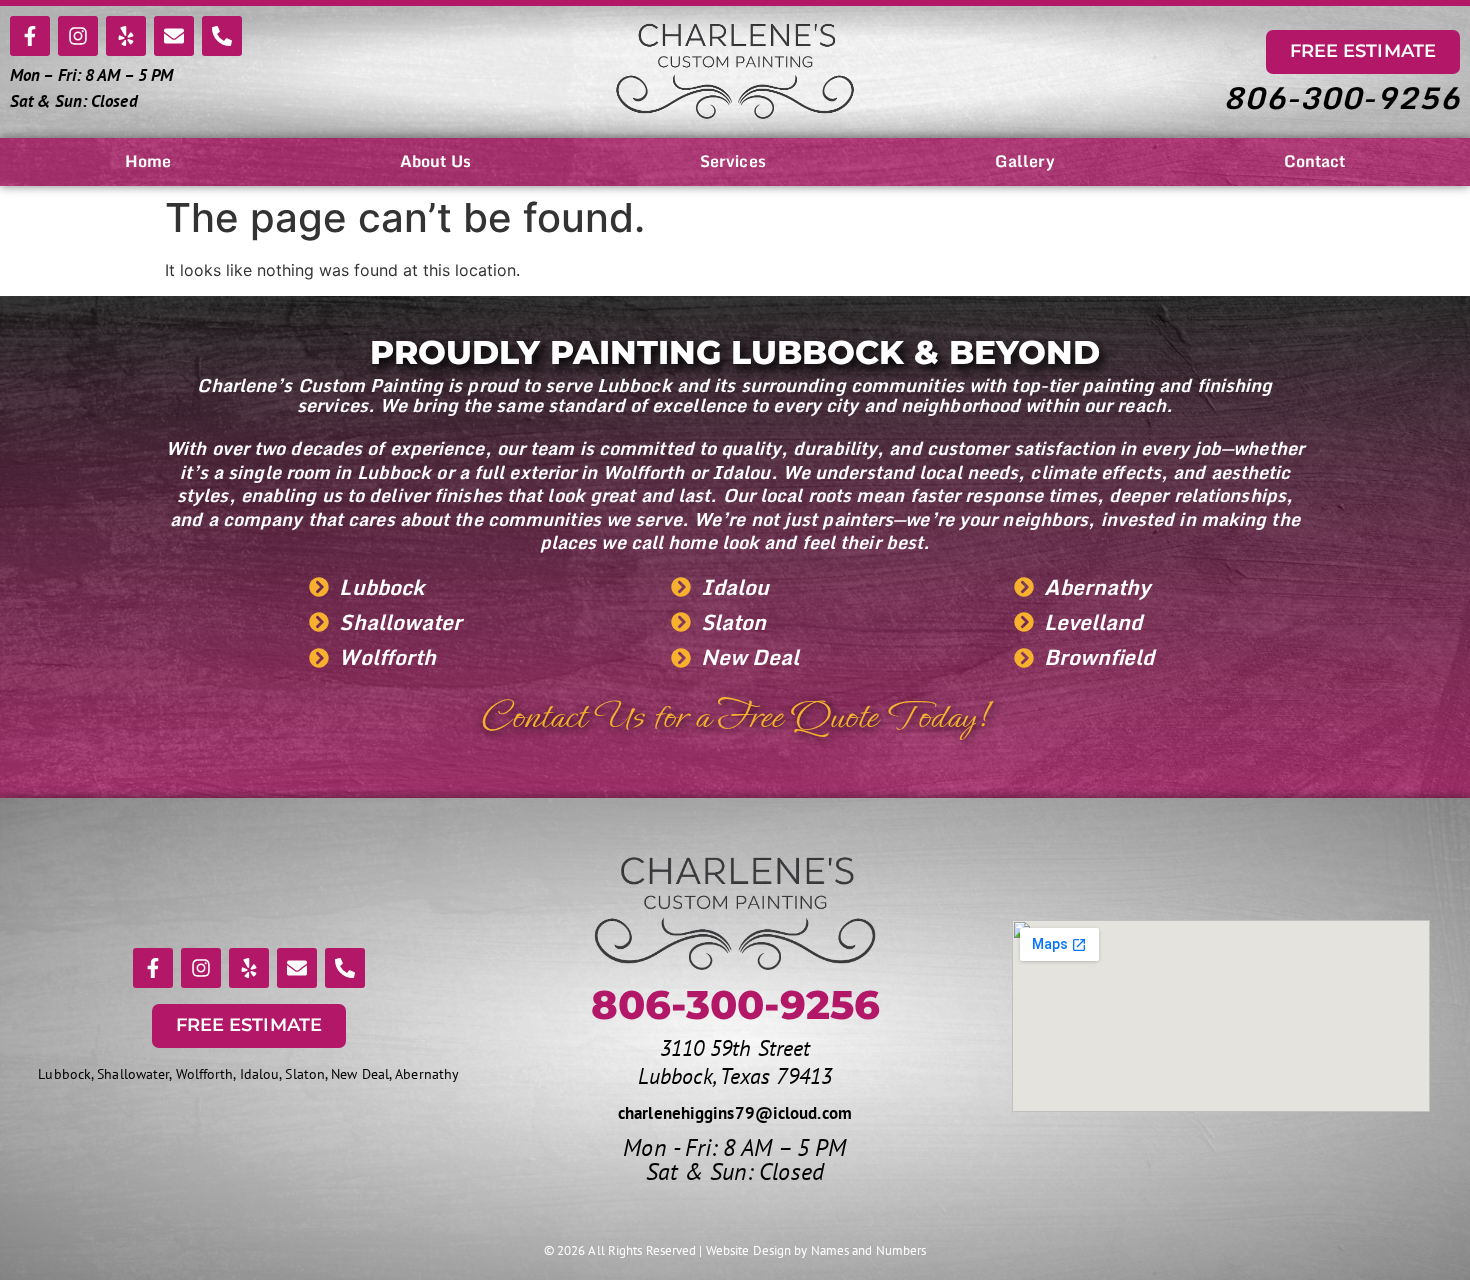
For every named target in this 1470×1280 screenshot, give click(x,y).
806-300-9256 (1341, 97)
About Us (435, 161)
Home (148, 161)
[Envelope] (174, 36)
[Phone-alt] (222, 36)
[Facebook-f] (30, 36)
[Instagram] (78, 36)
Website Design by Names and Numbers (816, 1250)
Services (733, 161)
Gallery (1025, 161)
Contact (1315, 161)
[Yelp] (126, 36)
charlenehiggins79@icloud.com (735, 1113)
